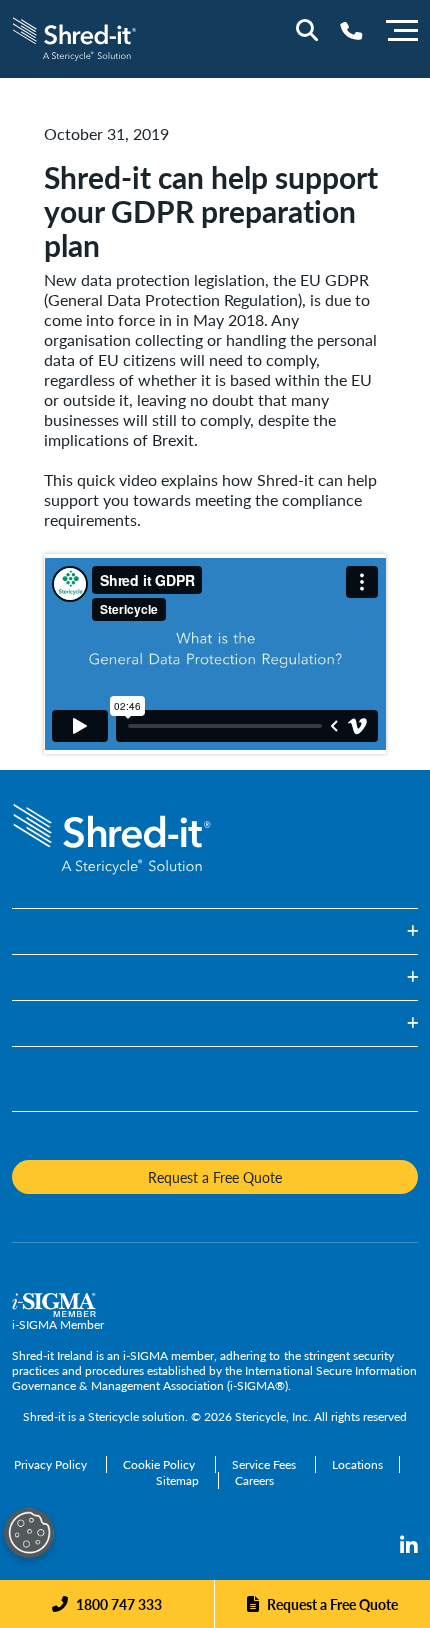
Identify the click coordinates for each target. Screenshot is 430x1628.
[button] (215, 931)
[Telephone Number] (351, 30)
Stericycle (113, 1416)
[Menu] (402, 28)
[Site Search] (307, 30)
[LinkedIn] (409, 1546)
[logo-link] (74, 36)
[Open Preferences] (29, 1533)
